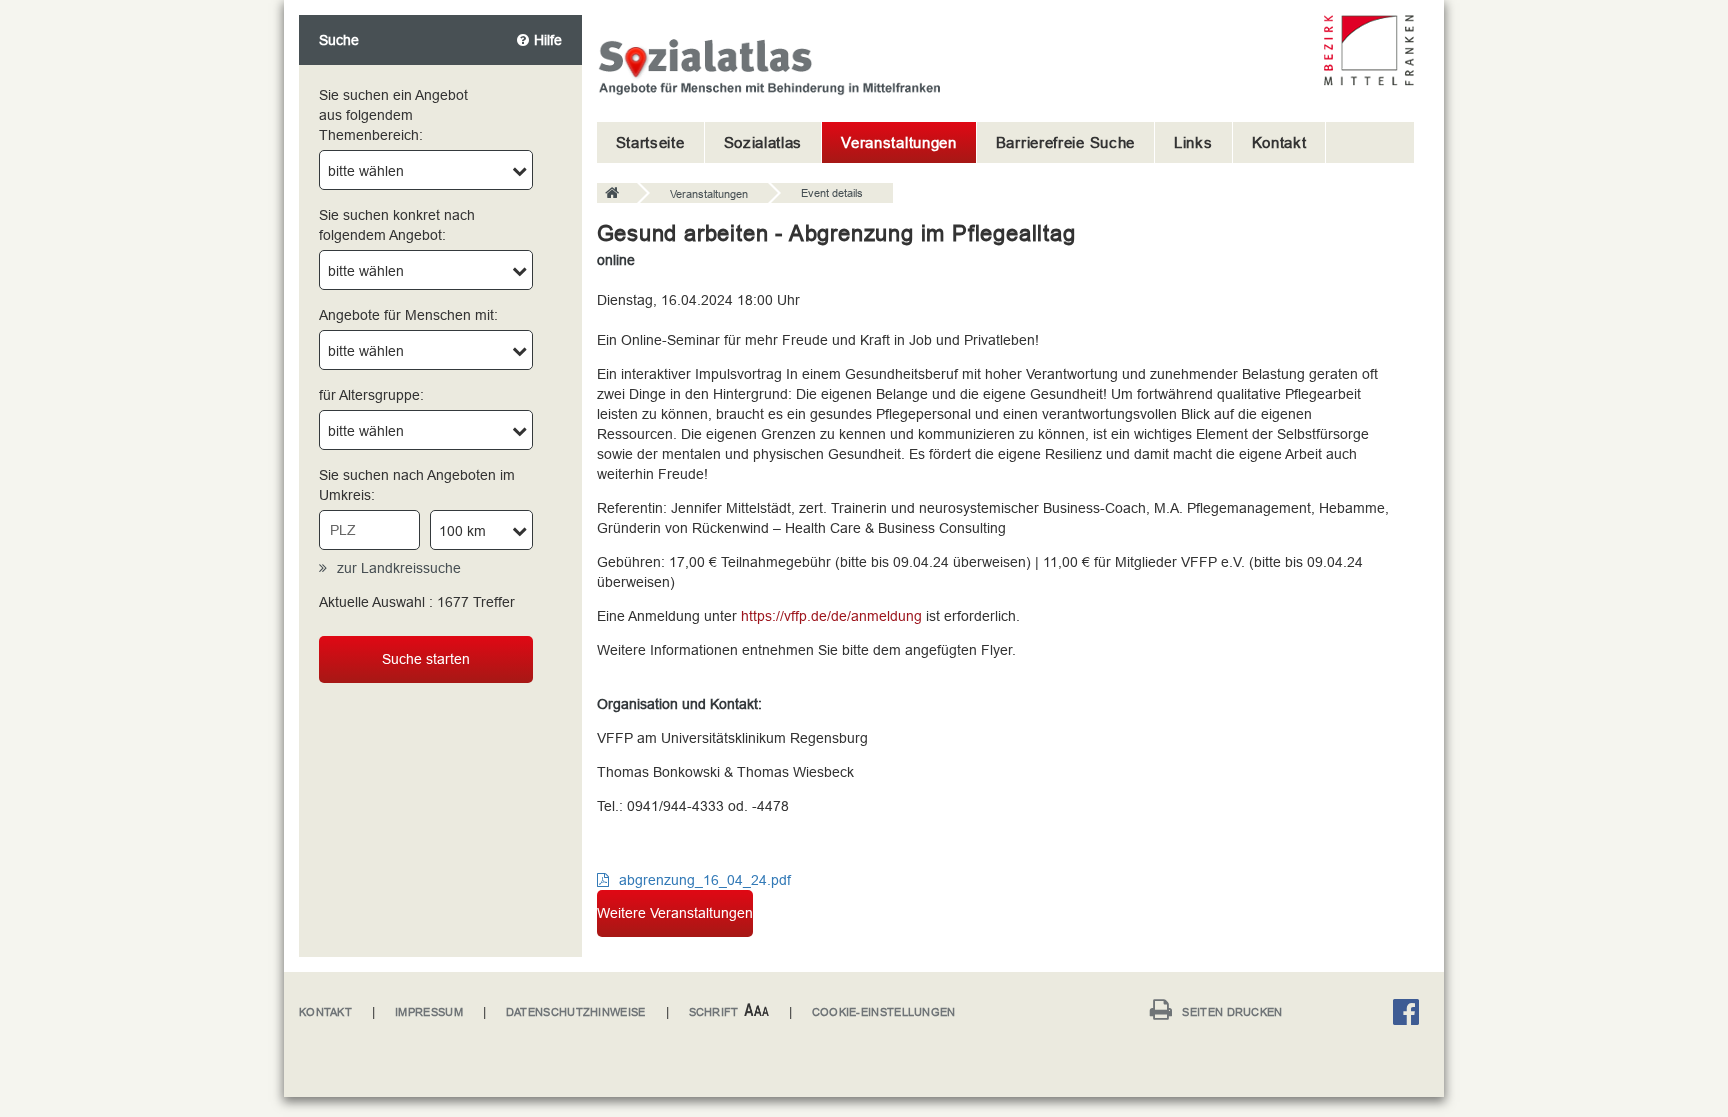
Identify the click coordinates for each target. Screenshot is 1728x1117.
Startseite (650, 142)
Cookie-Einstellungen (884, 1012)
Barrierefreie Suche (1065, 142)
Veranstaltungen (899, 142)
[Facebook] (1411, 1015)
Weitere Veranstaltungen (675, 913)
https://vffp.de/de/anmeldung (831, 616)
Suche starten (426, 659)
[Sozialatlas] (617, 194)
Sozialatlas (763, 142)
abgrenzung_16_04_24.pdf (705, 880)
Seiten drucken (1232, 1012)
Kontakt (1279, 142)
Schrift (714, 1012)
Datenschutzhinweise (576, 1012)
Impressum (429, 1012)
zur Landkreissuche (399, 568)
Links (1193, 142)
